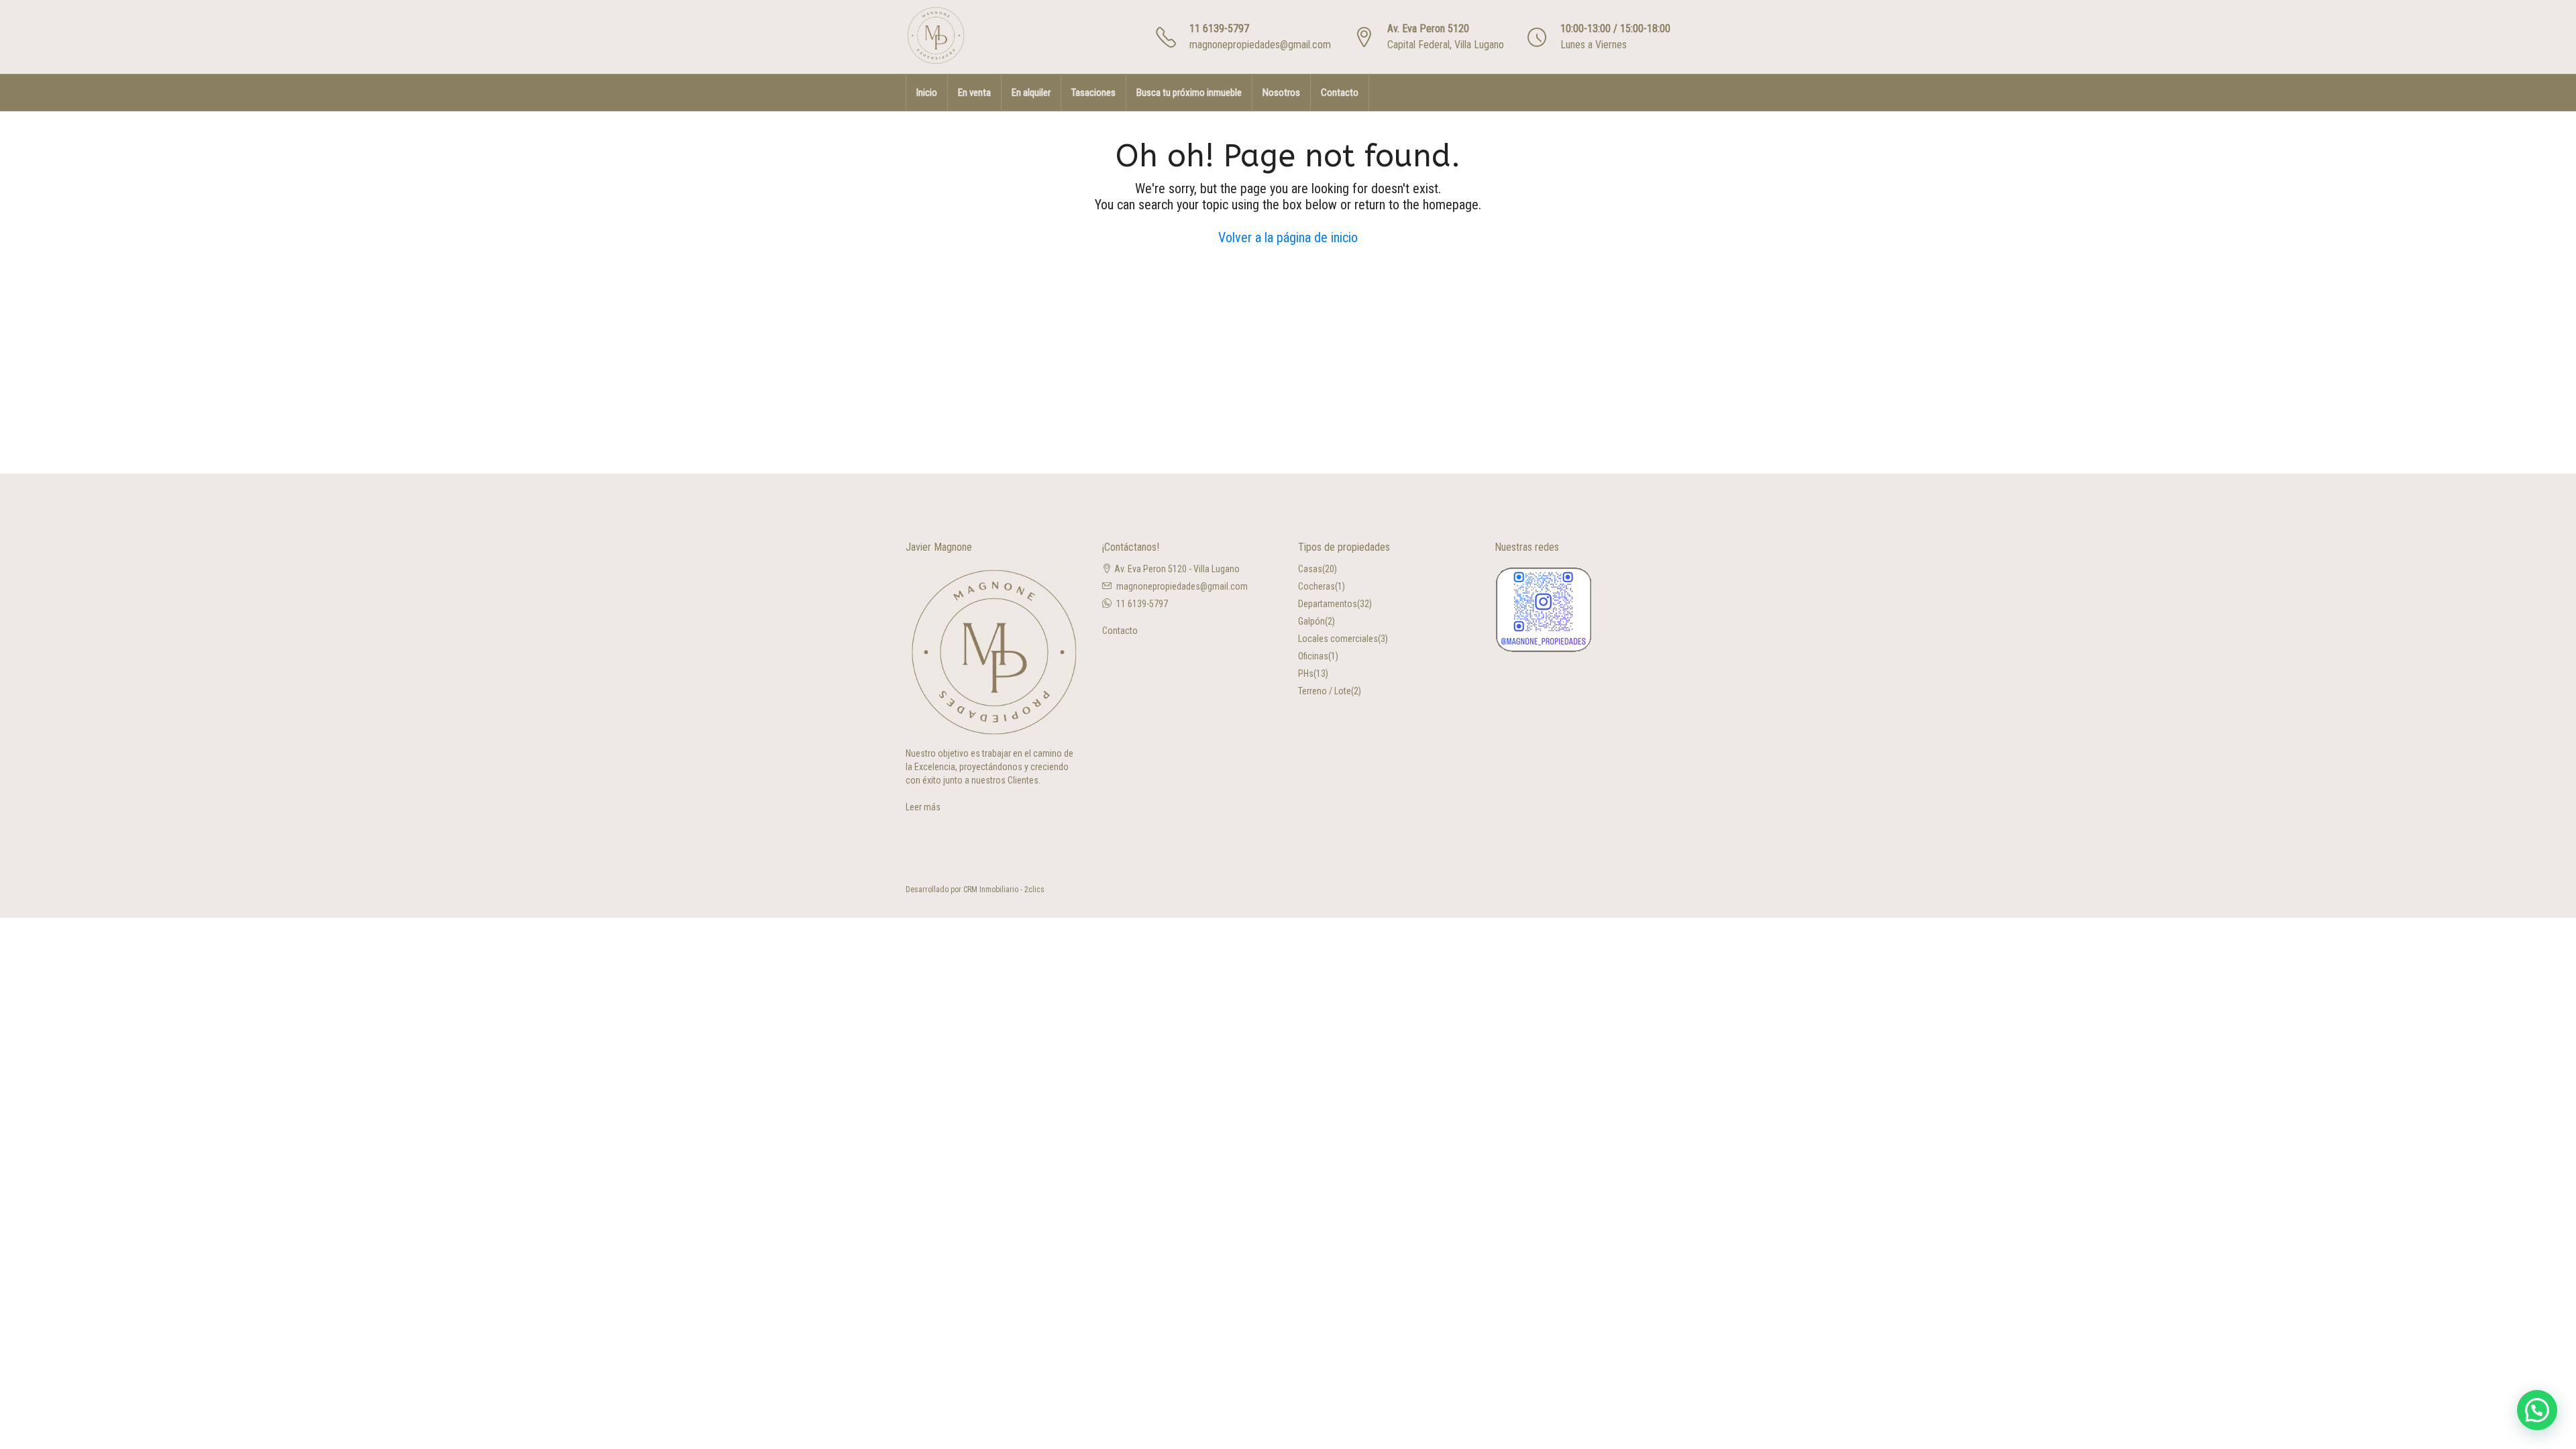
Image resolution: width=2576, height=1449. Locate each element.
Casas (1310, 569)
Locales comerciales (1338, 639)
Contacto (1340, 93)
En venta (974, 93)
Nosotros (1281, 93)
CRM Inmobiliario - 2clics (1004, 890)
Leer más (923, 807)
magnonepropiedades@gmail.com (1260, 45)
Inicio (927, 93)
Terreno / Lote (1325, 691)
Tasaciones (1093, 93)
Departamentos (1328, 604)
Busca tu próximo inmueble (1189, 93)
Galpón (1311, 621)
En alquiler (1031, 93)
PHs (1306, 674)
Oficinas (1313, 656)
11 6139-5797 (1219, 29)
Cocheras (1317, 586)
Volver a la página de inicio (1288, 237)
